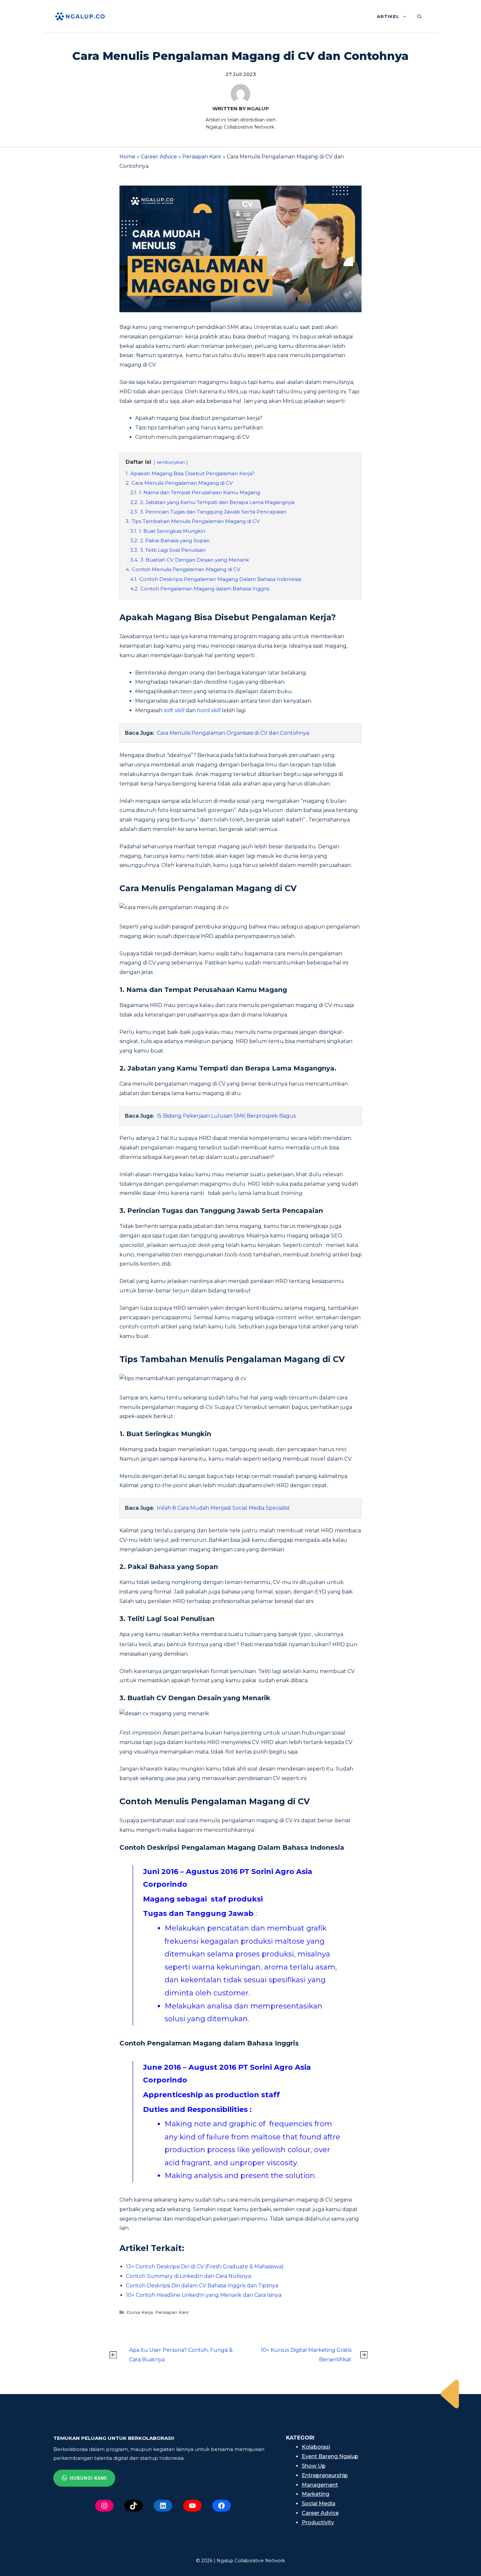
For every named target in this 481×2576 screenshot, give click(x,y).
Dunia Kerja (140, 2312)
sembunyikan (171, 462)
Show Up (314, 2466)
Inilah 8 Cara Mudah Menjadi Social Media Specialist (223, 1508)
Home (127, 157)
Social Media (319, 2504)
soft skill (174, 710)
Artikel (388, 16)
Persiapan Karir (202, 157)
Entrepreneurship (325, 2475)
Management (320, 2485)
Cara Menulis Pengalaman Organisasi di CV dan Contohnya (233, 733)
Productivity (318, 2522)
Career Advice (159, 157)
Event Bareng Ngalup (330, 2456)
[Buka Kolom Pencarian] (419, 16)
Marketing (315, 2494)
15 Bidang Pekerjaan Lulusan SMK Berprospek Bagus (226, 1116)
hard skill (209, 710)
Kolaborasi (316, 2447)
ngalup (258, 108)
